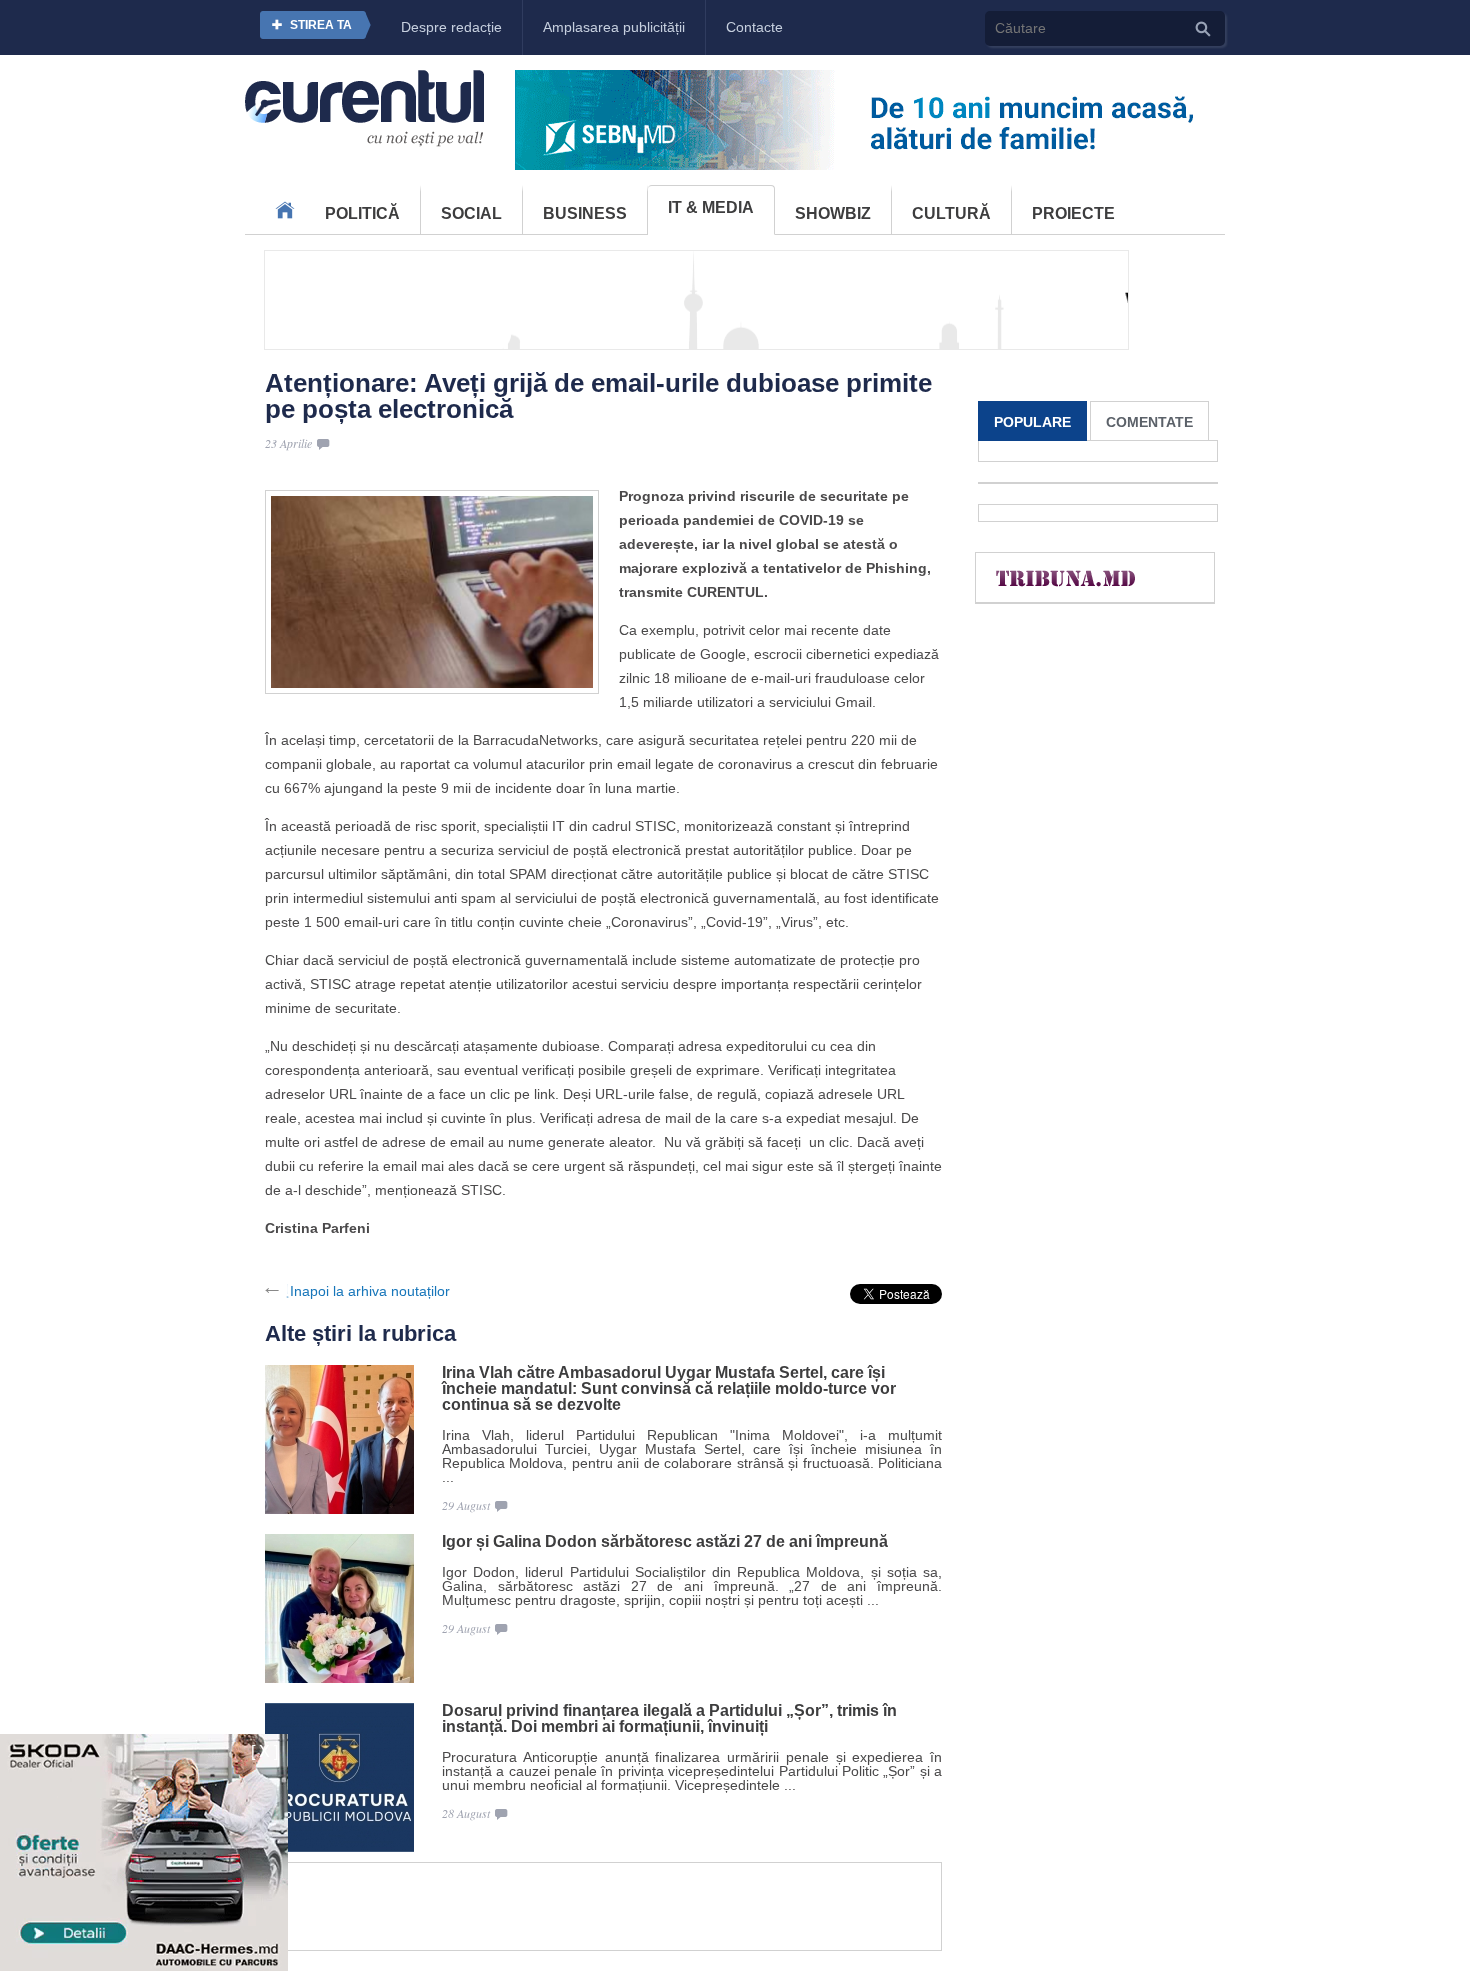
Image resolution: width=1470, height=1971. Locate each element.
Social (471, 213)
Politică (362, 213)
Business (585, 213)
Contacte (754, 27)
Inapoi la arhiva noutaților (370, 1291)
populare (1032, 422)
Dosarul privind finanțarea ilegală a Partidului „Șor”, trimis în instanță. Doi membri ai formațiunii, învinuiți (669, 1719)
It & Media (711, 207)
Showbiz (833, 213)
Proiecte (1073, 213)
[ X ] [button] (264, 1751)
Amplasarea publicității (614, 27)
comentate (1149, 422)
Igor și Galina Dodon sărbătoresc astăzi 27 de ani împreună (665, 1542)
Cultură (951, 213)
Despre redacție (451, 27)
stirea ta (321, 25)
